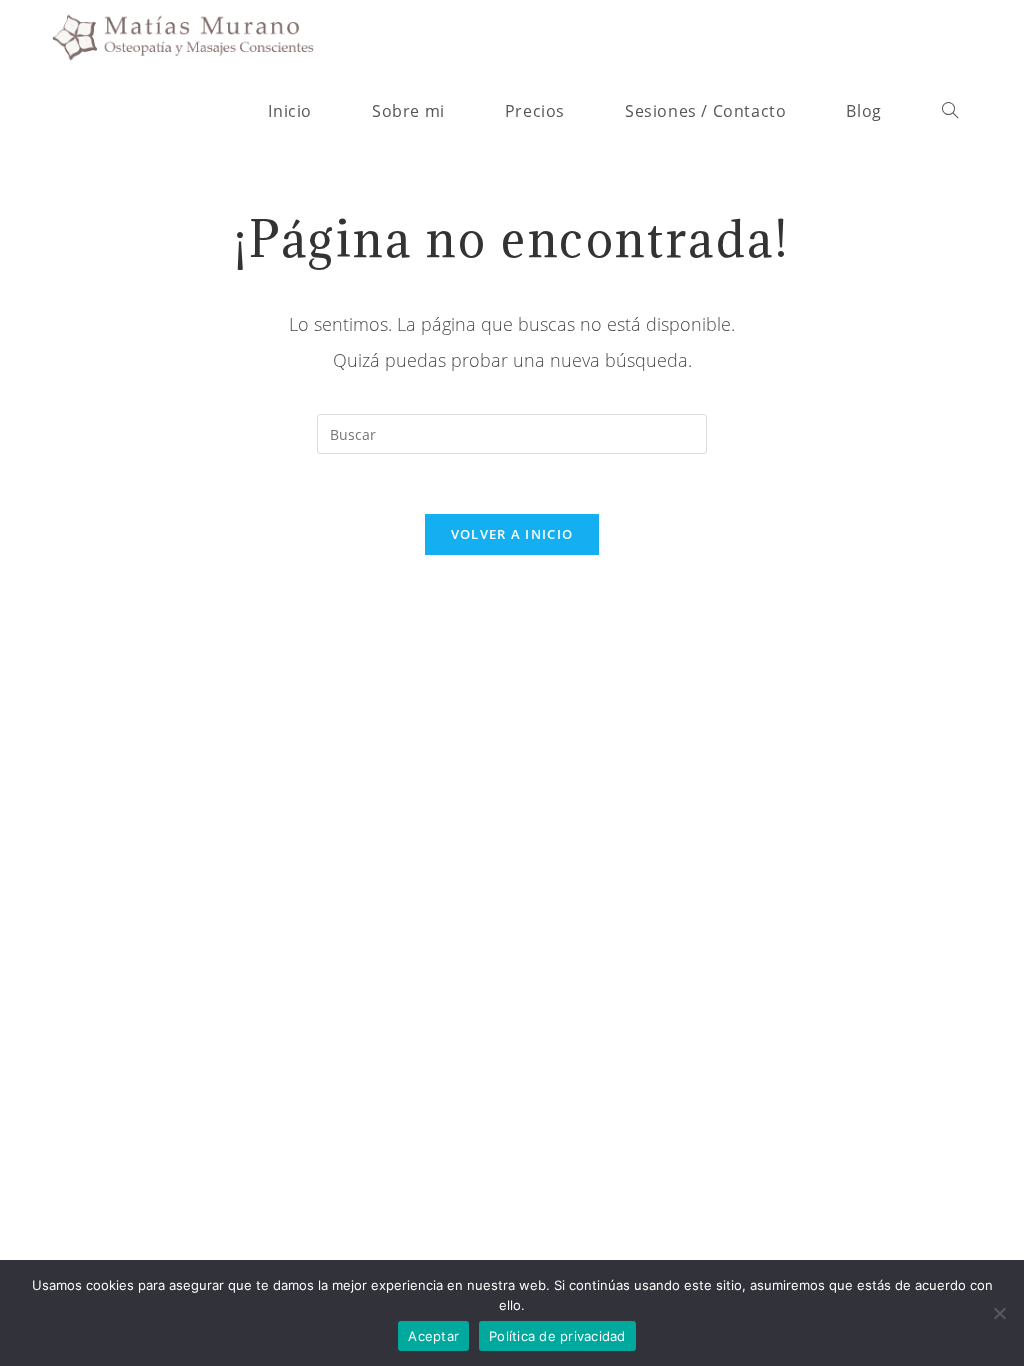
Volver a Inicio (512, 534)
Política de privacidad (557, 1336)
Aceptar (433, 1336)
